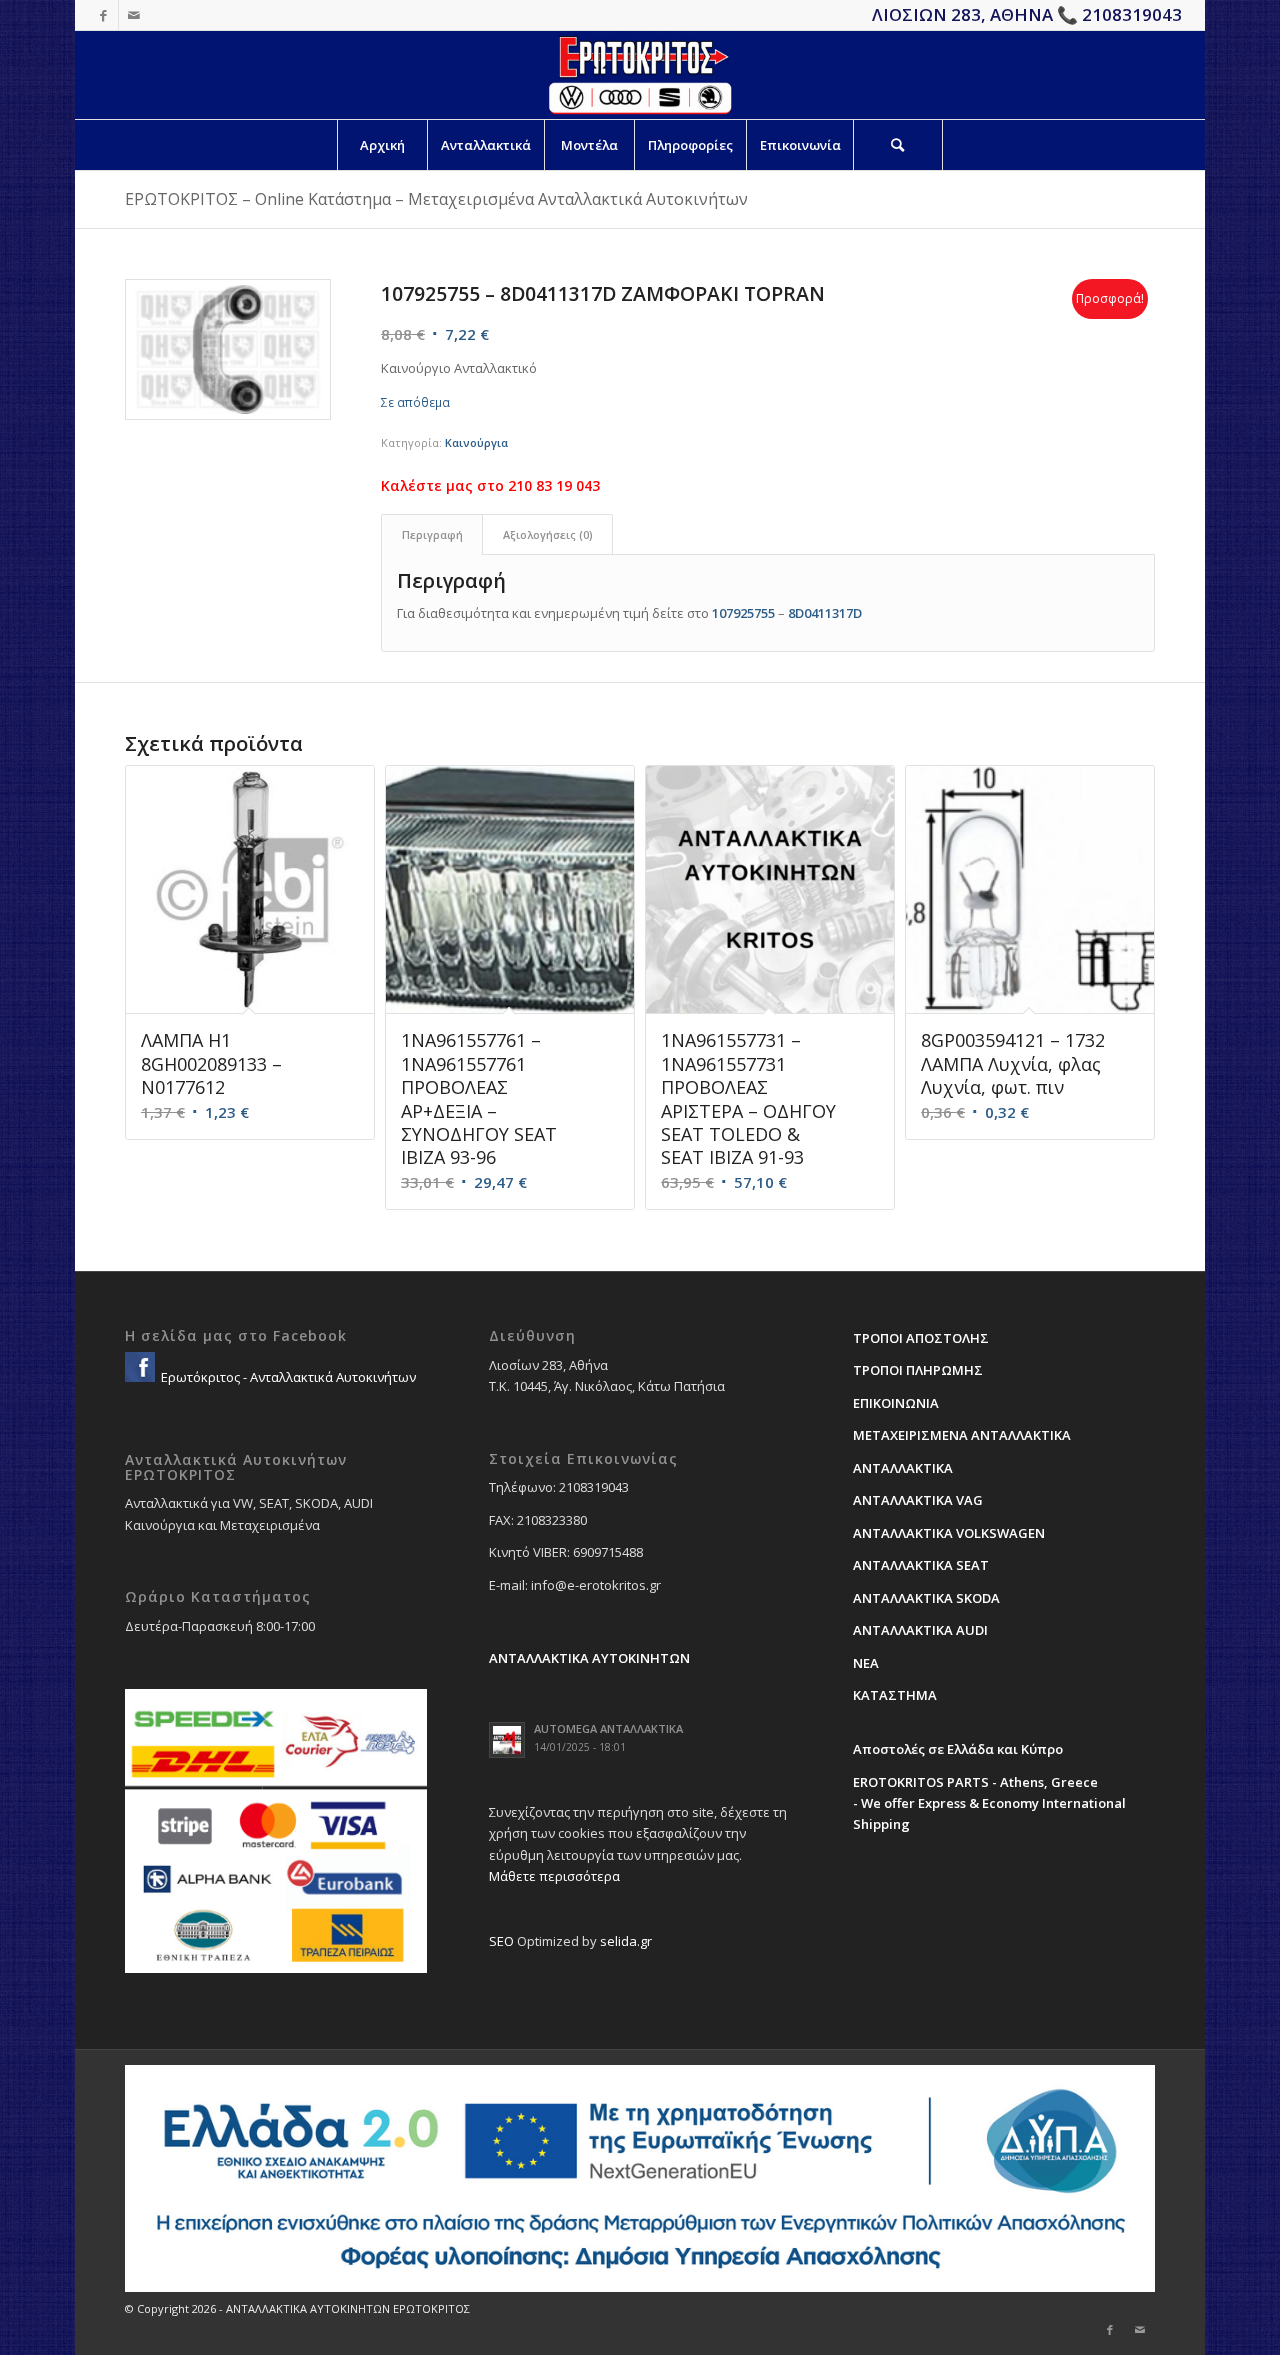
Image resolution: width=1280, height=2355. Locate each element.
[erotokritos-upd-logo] (639, 75)
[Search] (898, 145)
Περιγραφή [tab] (432, 534)
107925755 (743, 613)
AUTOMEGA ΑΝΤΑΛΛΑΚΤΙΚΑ (608, 1728)
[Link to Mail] (134, 15)
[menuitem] (382, 145)
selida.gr (626, 1941)
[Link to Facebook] (103, 15)
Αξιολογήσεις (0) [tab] (548, 534)
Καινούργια (476, 442)
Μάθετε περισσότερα (554, 1876)
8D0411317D (825, 613)
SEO (501, 1941)
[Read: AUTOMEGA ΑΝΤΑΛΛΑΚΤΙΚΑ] (507, 1740)
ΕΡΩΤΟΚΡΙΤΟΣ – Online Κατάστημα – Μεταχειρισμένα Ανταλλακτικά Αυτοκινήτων (436, 199)
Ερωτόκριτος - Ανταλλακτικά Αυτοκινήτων (287, 1377)
